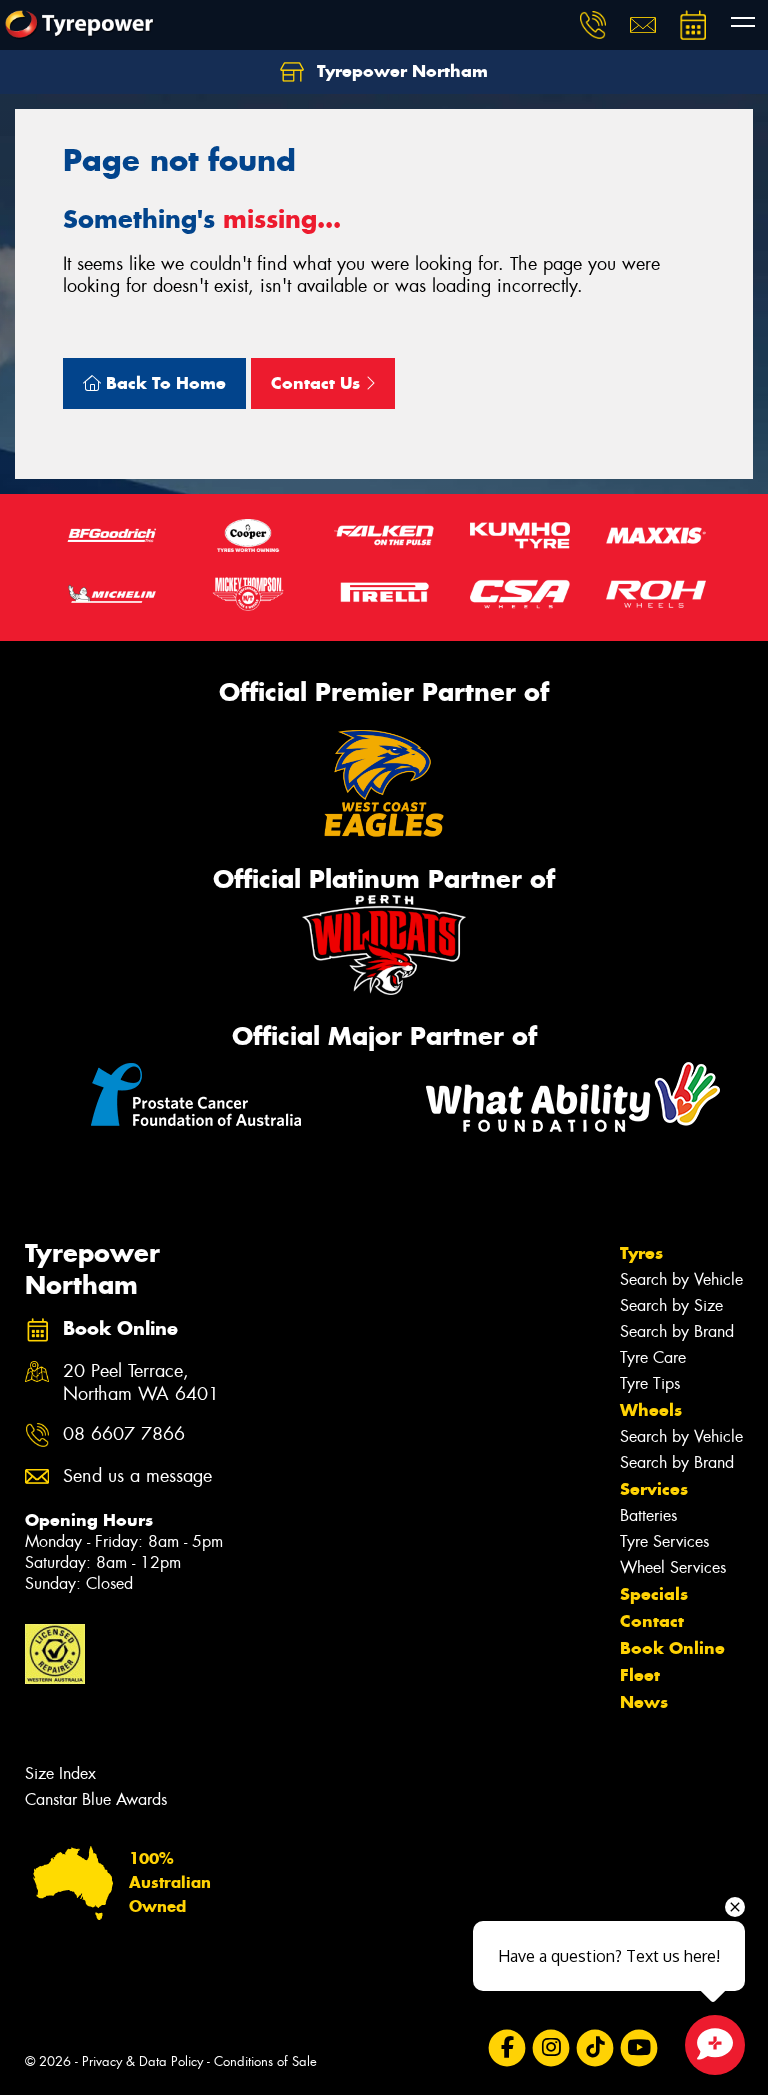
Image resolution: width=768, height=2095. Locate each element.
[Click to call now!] (593, 25)
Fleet (640, 1675)
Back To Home (163, 383)
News (644, 1702)
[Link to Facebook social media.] (506, 2048)
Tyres (641, 1253)
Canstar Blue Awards (96, 1799)
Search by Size (671, 1305)
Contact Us (318, 383)
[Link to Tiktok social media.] (594, 2048)
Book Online (672, 1648)
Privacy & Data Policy (142, 2061)
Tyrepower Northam (400, 71)
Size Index (60, 1773)
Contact (652, 1621)
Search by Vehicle (681, 1279)
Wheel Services (673, 1567)
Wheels (651, 1410)
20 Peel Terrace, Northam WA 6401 (141, 1383)
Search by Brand (677, 1331)
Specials (654, 1594)
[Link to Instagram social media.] (550, 2048)
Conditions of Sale (265, 2061)
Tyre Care (653, 1357)
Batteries (648, 1515)
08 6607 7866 (124, 1434)
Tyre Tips (650, 1383)
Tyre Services (664, 1541)
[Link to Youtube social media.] (638, 2048)
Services (654, 1489)
